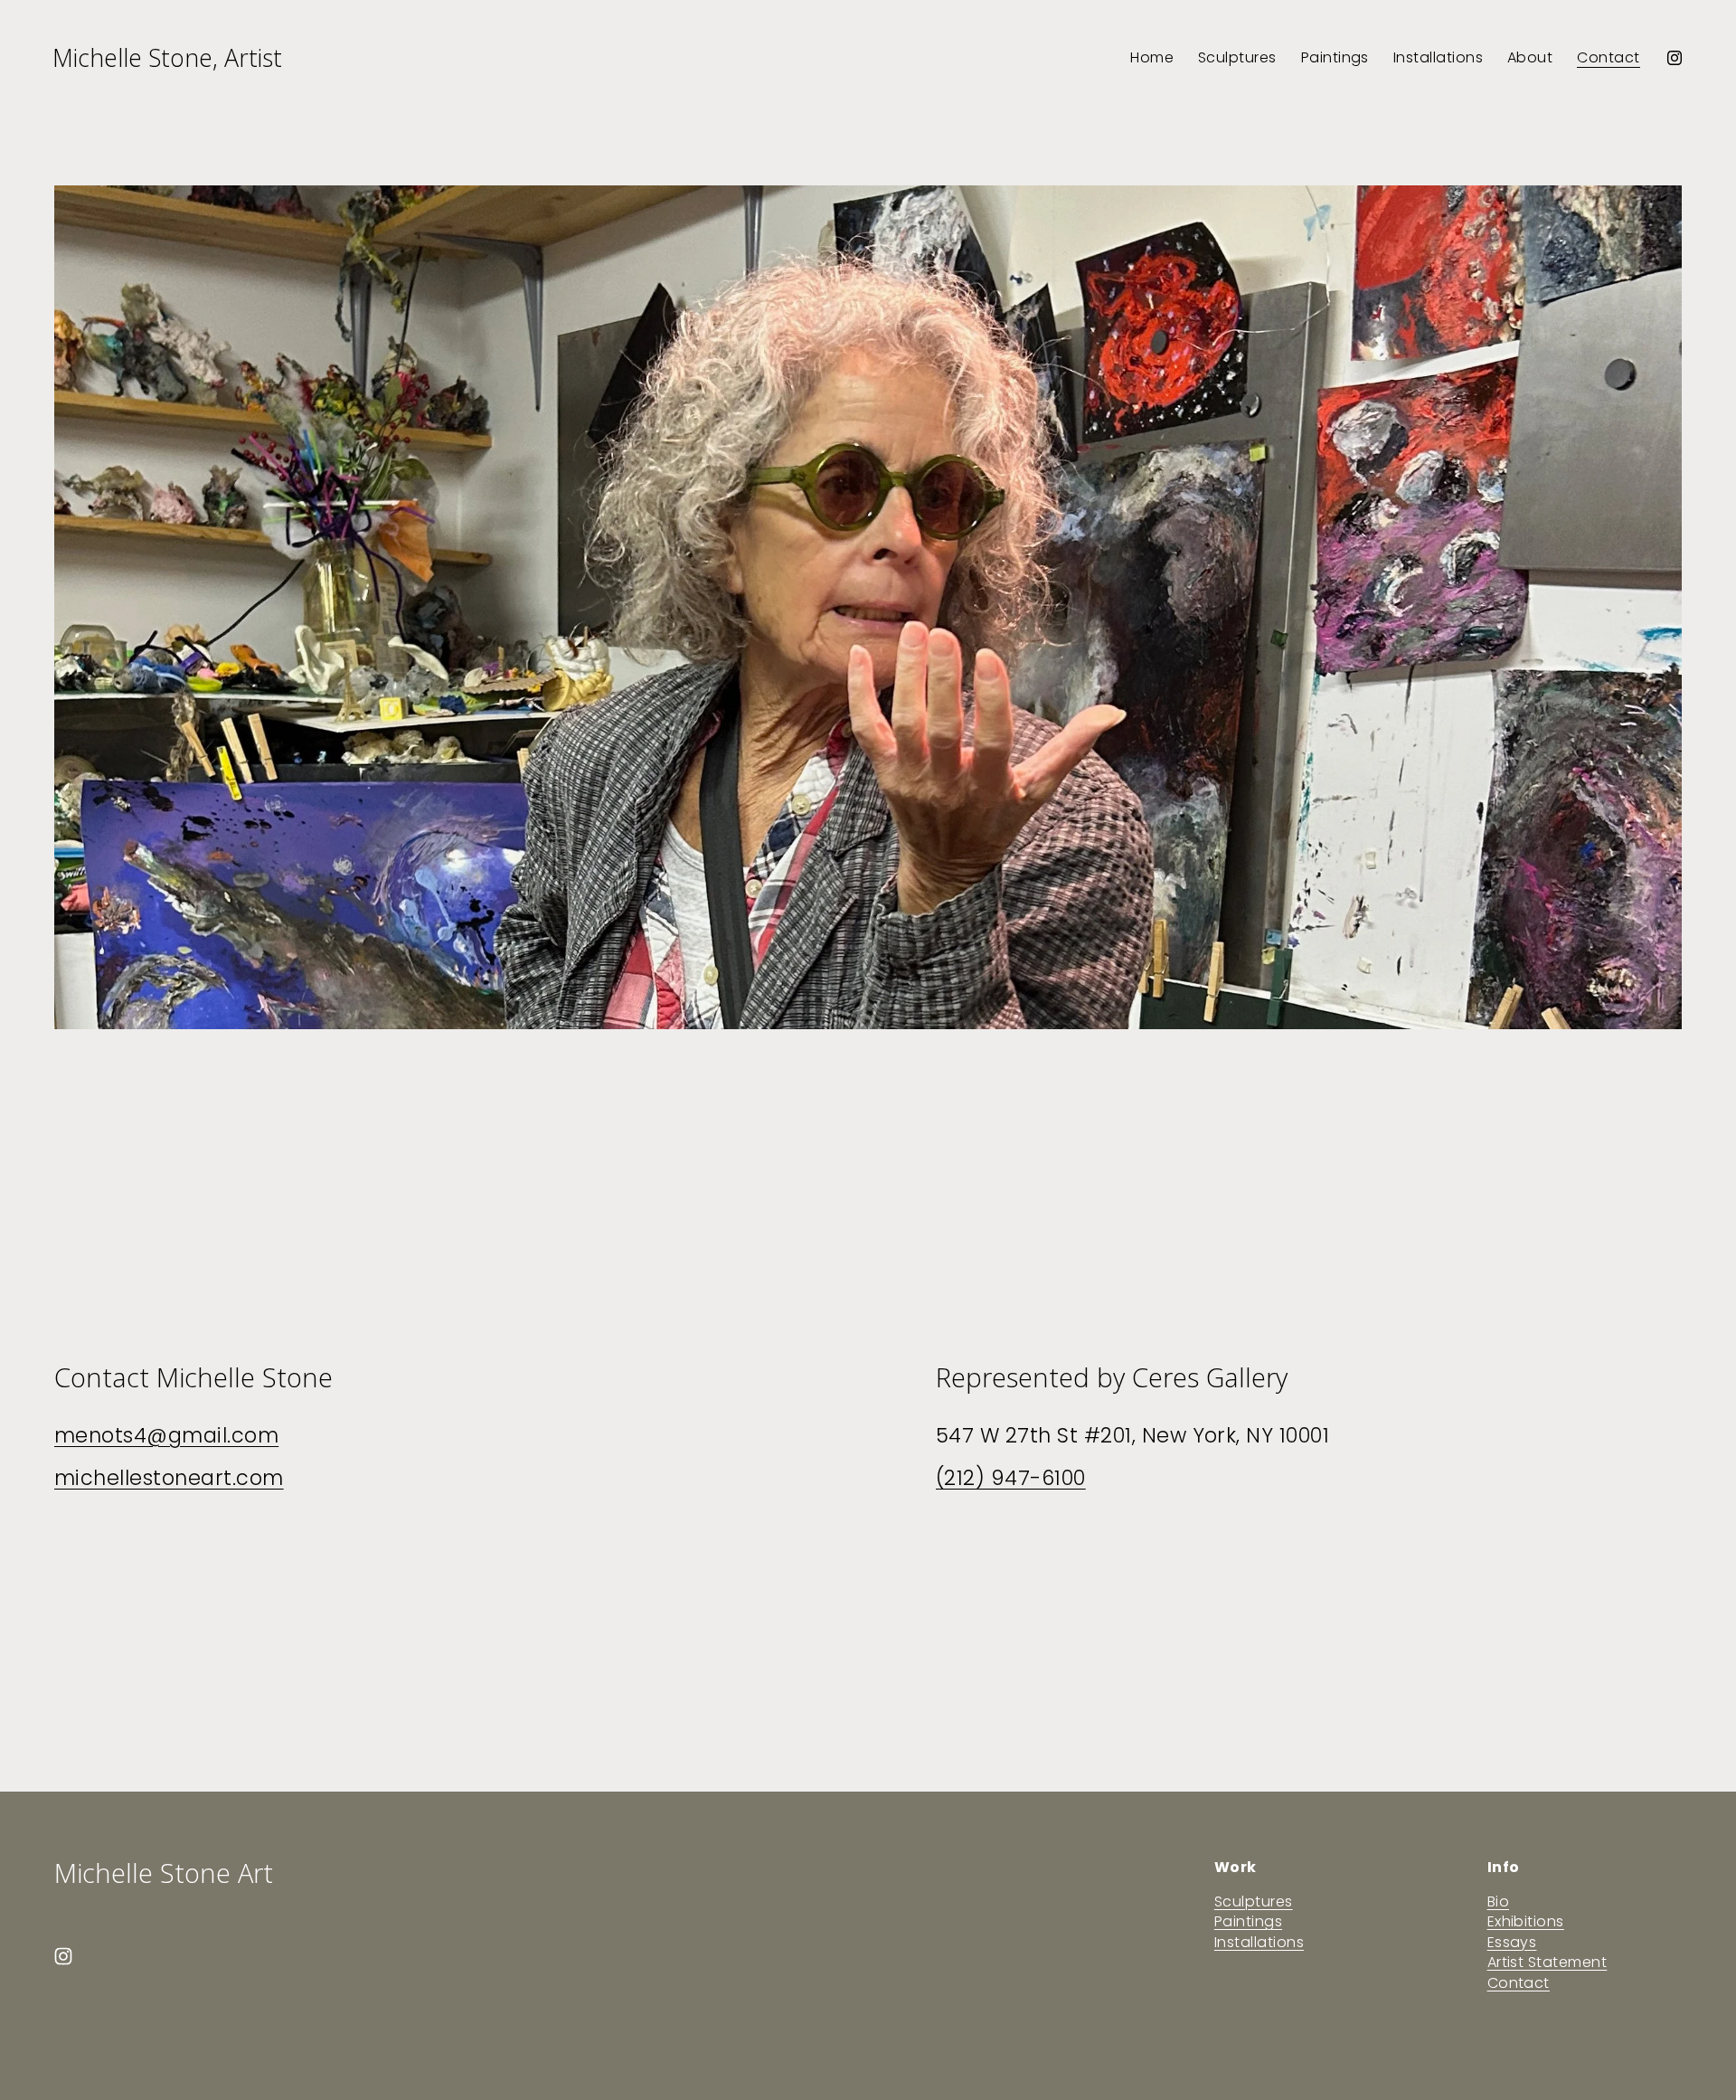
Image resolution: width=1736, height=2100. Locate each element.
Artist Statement (1547, 1963)
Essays (1512, 1943)
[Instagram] (1675, 58)
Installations (1438, 57)
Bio (1498, 1902)
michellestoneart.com (169, 1478)
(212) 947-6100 (1011, 1478)
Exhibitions (1526, 1922)
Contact (1608, 57)
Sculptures (1237, 57)
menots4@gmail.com (166, 1435)
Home (1152, 57)
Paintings (1335, 57)
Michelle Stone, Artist (167, 57)
